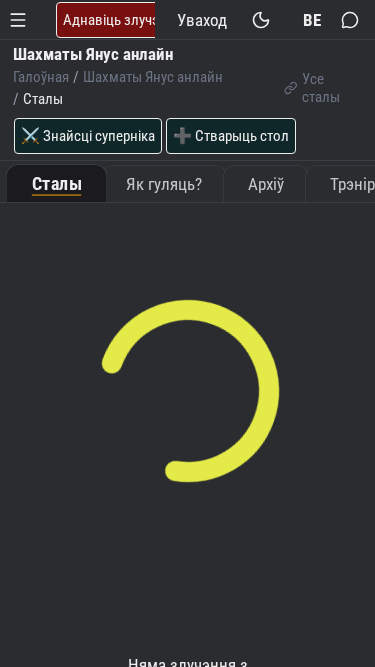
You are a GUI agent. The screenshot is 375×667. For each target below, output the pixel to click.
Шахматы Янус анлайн (153, 77)
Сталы (56, 184)
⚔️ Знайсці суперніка (88, 136)
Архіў (266, 184)
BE (312, 20)
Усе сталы (321, 88)
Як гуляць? (164, 184)
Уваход (202, 20)
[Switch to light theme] (261, 19)
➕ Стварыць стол (231, 136)
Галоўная (41, 77)
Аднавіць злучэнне (122, 20)
